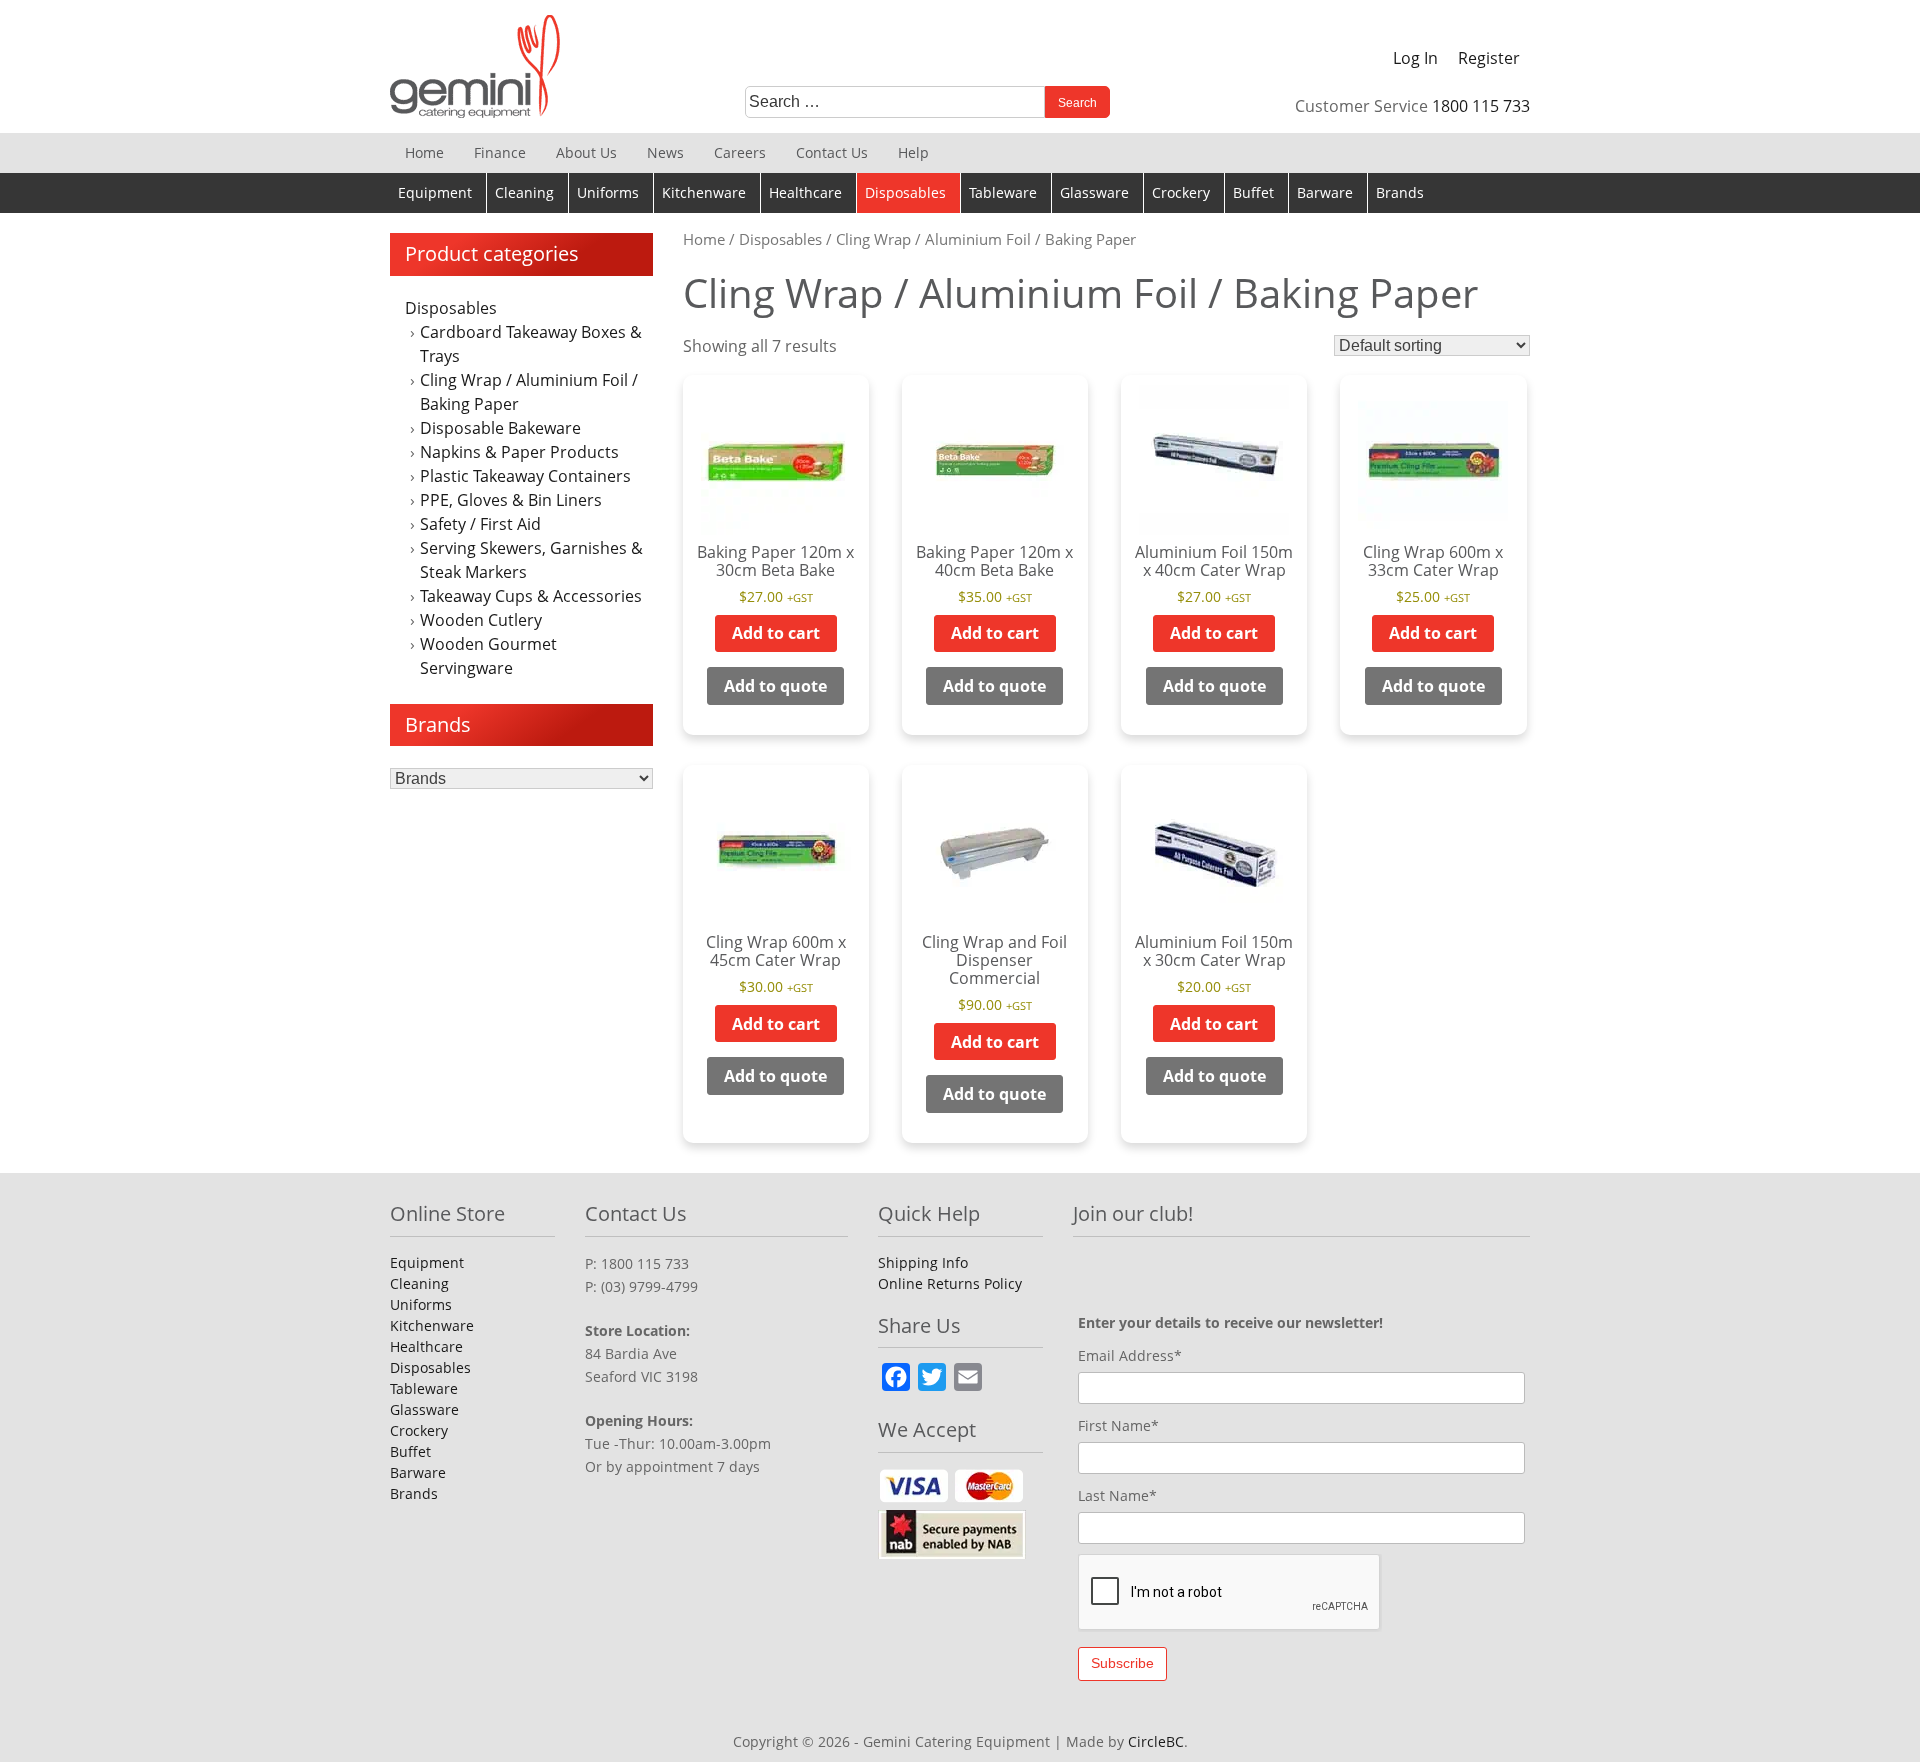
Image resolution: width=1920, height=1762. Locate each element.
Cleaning (524, 192)
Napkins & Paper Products (519, 452)
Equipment (435, 192)
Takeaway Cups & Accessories (531, 596)
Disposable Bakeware (500, 428)
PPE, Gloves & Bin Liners (511, 500)
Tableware (1003, 192)
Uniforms (608, 192)
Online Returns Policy (950, 1283)
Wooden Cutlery (481, 620)
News (665, 152)
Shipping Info (923, 1262)
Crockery (1181, 192)
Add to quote (775, 686)
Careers (740, 152)
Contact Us (832, 152)
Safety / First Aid (480, 524)
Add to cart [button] (776, 633)
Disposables (905, 192)
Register (1489, 58)
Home (424, 152)
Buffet (1253, 192)
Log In (1415, 58)
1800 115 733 (1481, 106)
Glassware (1094, 192)
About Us (586, 152)
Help (913, 152)
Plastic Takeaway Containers (525, 476)
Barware (1325, 192)
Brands (1400, 192)
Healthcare (805, 192)
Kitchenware (704, 192)
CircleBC (1156, 1741)
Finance (500, 152)
